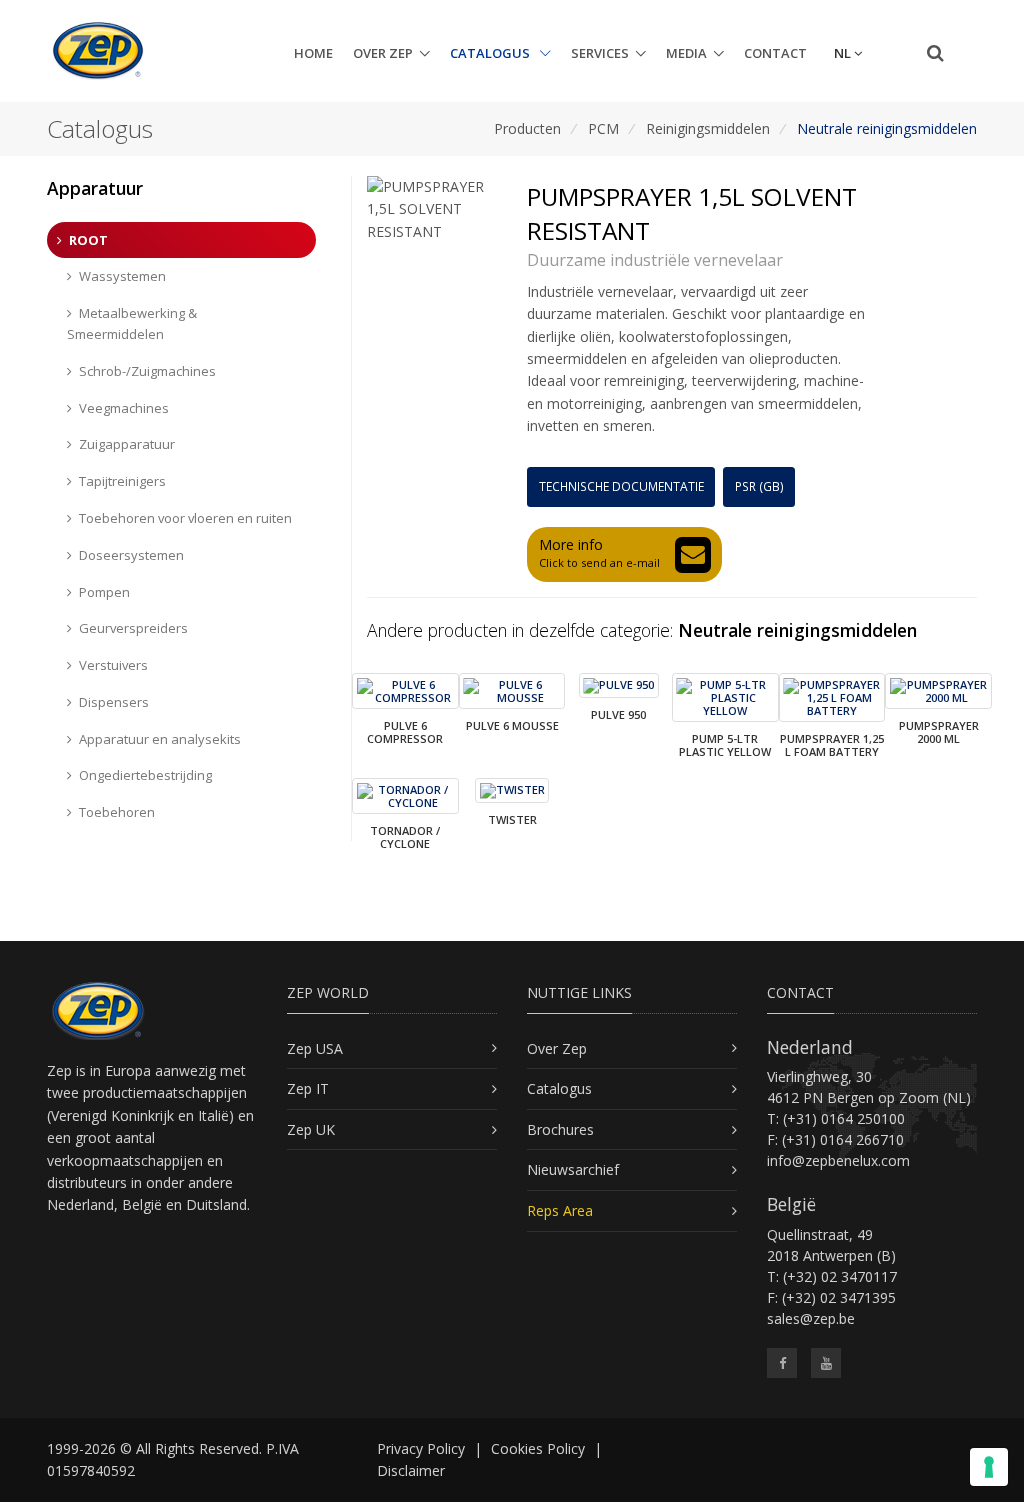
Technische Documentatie (621, 486)
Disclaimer (411, 1470)
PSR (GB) (759, 486)
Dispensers (114, 702)
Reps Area (560, 1210)
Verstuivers (113, 665)
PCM (603, 128)
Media (686, 53)
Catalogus (491, 53)
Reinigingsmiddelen (708, 128)
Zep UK (311, 1129)
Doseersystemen (131, 555)
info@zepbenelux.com (838, 1160)
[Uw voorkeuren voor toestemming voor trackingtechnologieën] (989, 1467)
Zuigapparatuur (127, 444)
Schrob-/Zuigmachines (147, 371)
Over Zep (383, 53)
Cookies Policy (538, 1448)
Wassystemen (122, 276)
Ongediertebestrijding (145, 775)
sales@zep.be (811, 1318)
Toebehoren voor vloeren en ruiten (185, 518)
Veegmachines (124, 408)
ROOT (88, 240)
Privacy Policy (421, 1448)
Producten (527, 128)
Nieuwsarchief (573, 1169)
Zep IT (308, 1088)
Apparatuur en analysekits (160, 739)
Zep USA (315, 1048)
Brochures (560, 1129)
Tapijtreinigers (122, 481)
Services (600, 53)
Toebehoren (117, 812)
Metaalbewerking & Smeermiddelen (132, 323)
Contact (775, 53)
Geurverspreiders (133, 628)
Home (313, 53)
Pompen (104, 592)
